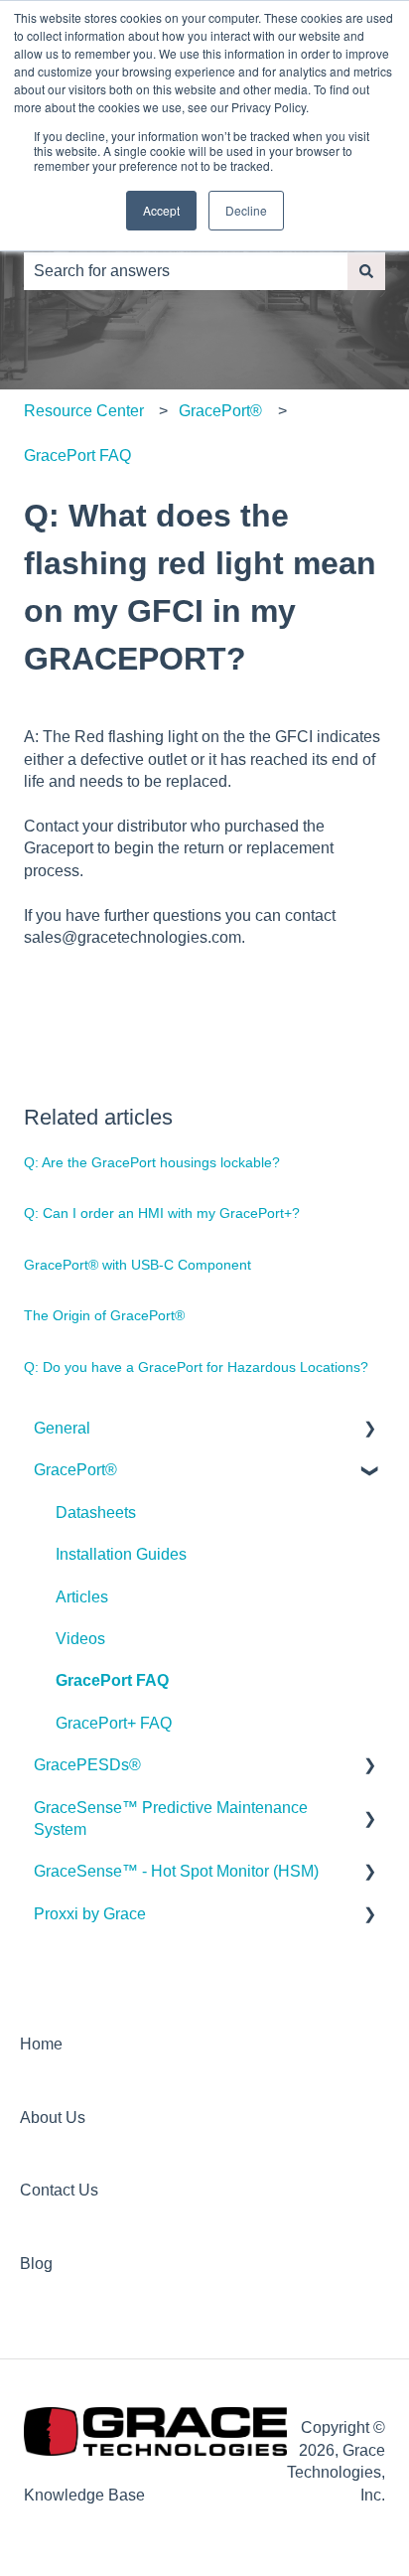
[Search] (366, 271)
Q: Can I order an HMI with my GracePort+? (162, 1213)
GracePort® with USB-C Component (137, 1265)
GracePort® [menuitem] (75, 1470)
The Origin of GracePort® (104, 1315)
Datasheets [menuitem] (96, 1513)
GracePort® (220, 411)
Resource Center (84, 411)
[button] (369, 1430)
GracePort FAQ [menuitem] (112, 1680)
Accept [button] (161, 210)
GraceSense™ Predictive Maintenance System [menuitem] (171, 1818)
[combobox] (186, 271)
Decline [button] (246, 210)
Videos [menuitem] (80, 1639)
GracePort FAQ (77, 455)
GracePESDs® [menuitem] (87, 1765)
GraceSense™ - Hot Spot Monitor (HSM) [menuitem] (176, 1871)
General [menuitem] (62, 1428)
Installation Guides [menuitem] (121, 1554)
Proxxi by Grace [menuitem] (90, 1914)
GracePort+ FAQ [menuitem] (114, 1723)
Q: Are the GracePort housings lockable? (152, 1162)
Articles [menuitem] (82, 1597)
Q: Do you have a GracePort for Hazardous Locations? (196, 1367)
